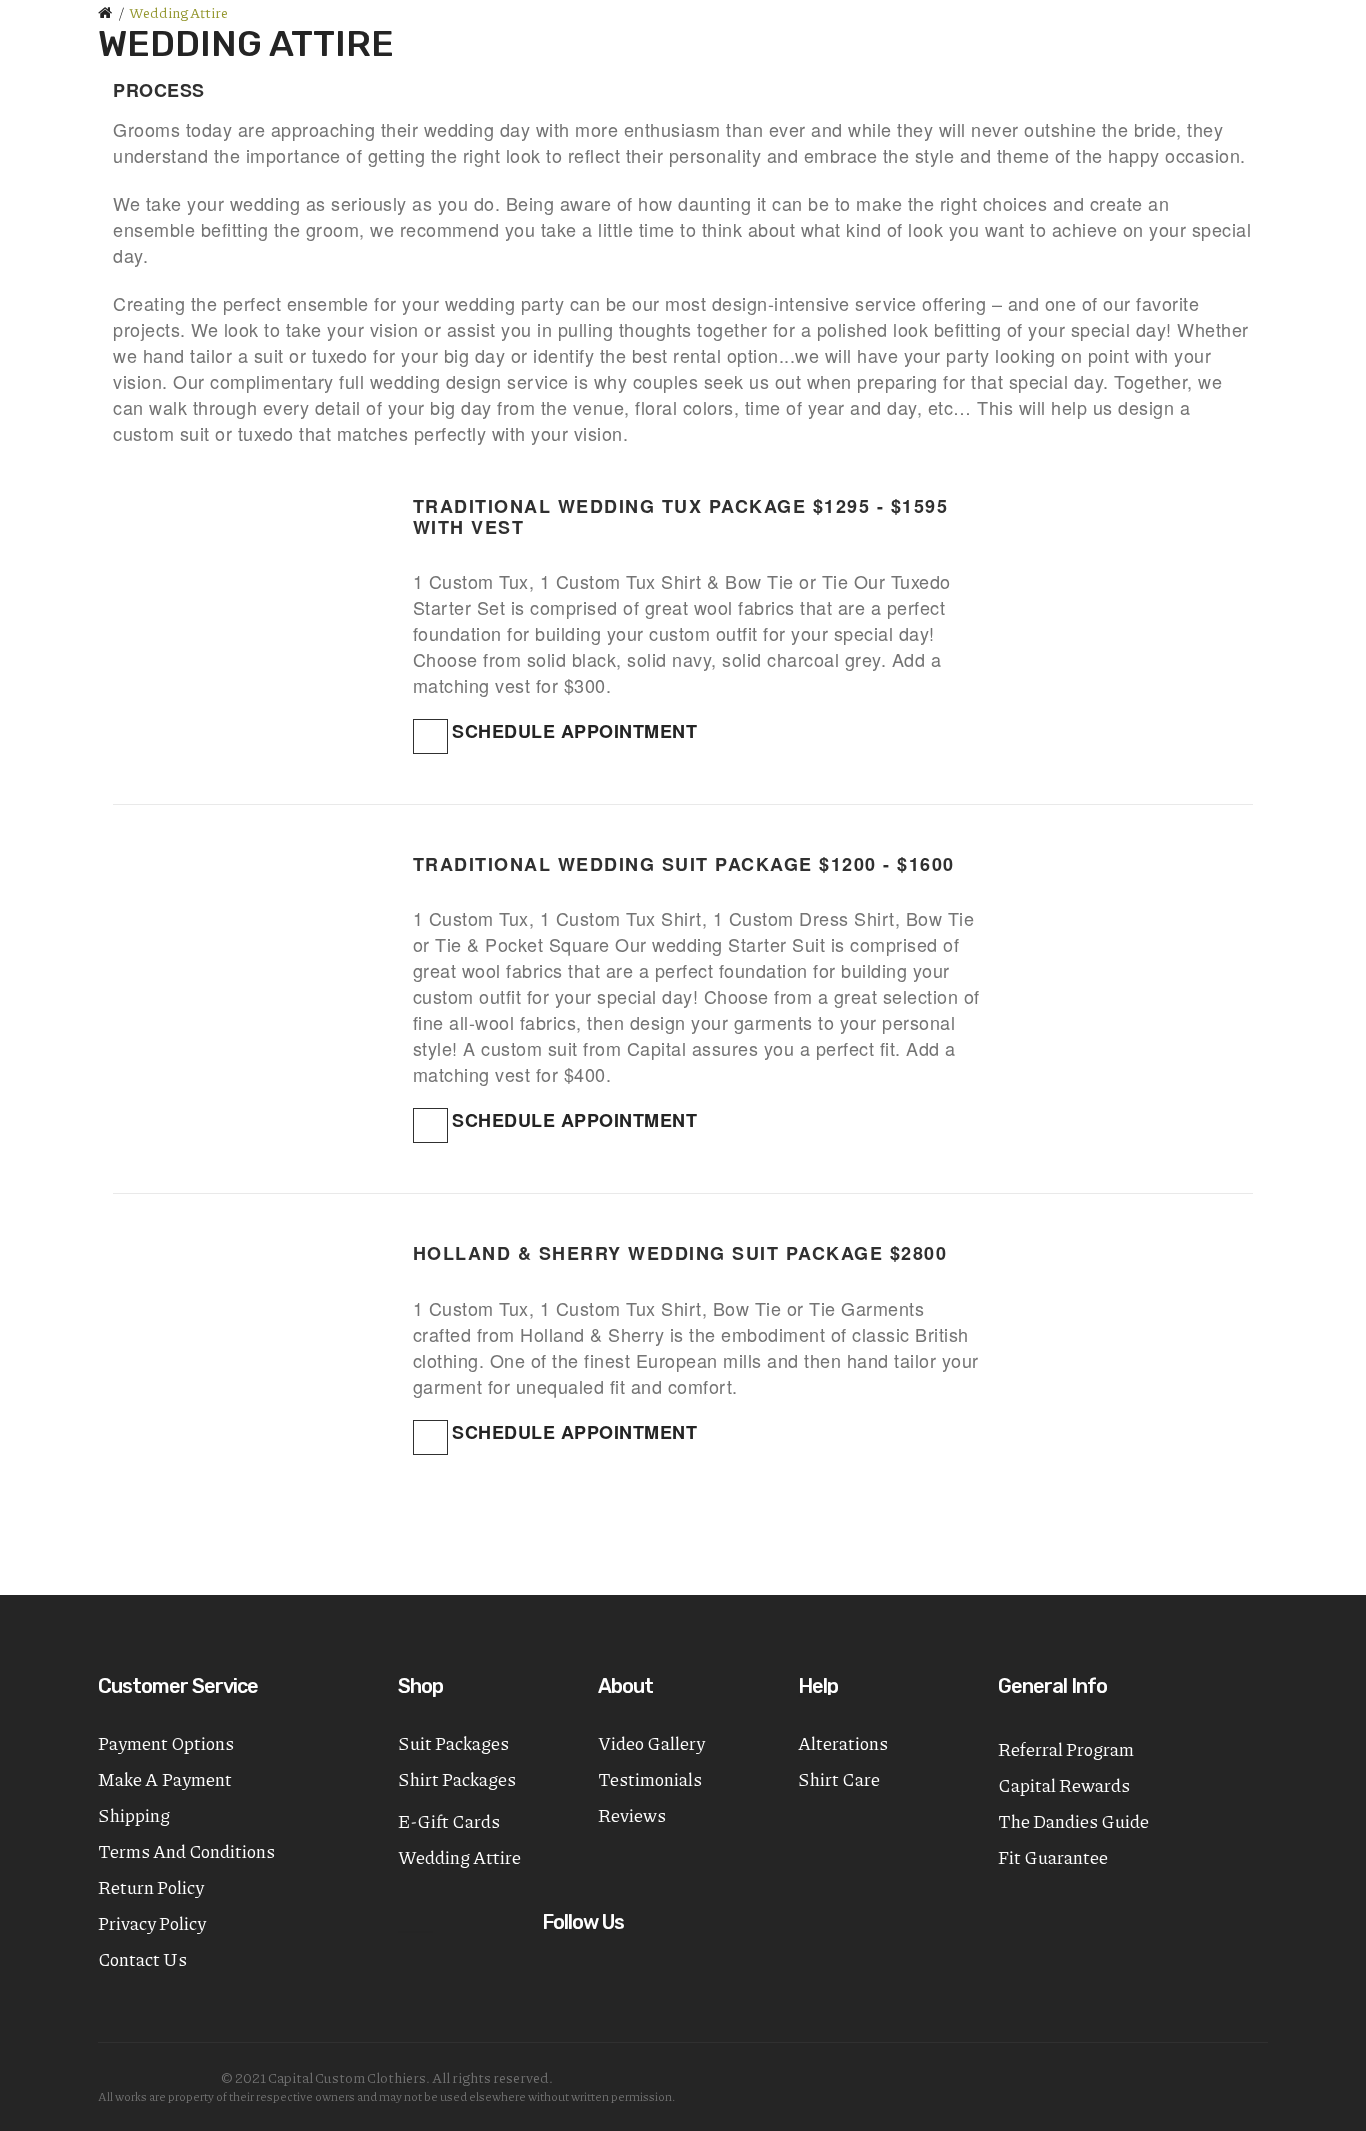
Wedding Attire (178, 12)
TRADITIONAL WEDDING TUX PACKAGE (610, 506)
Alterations (843, 1743)
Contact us (142, 1959)
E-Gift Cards (449, 1821)
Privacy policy (152, 1923)
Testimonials (650, 1779)
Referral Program (1066, 1749)
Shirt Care (839, 1779)
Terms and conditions (186, 1851)
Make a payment (165, 1779)
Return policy (151, 1887)
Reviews (632, 1815)
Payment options (166, 1743)
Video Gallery (651, 1743)
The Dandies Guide (1073, 1821)
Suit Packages (453, 1743)
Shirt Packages (457, 1779)
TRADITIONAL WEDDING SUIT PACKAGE (613, 864)
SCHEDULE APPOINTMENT (574, 731)
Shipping (134, 1815)
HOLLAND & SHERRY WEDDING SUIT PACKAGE (648, 1253)
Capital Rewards (1064, 1785)
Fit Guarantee (1053, 1857)
